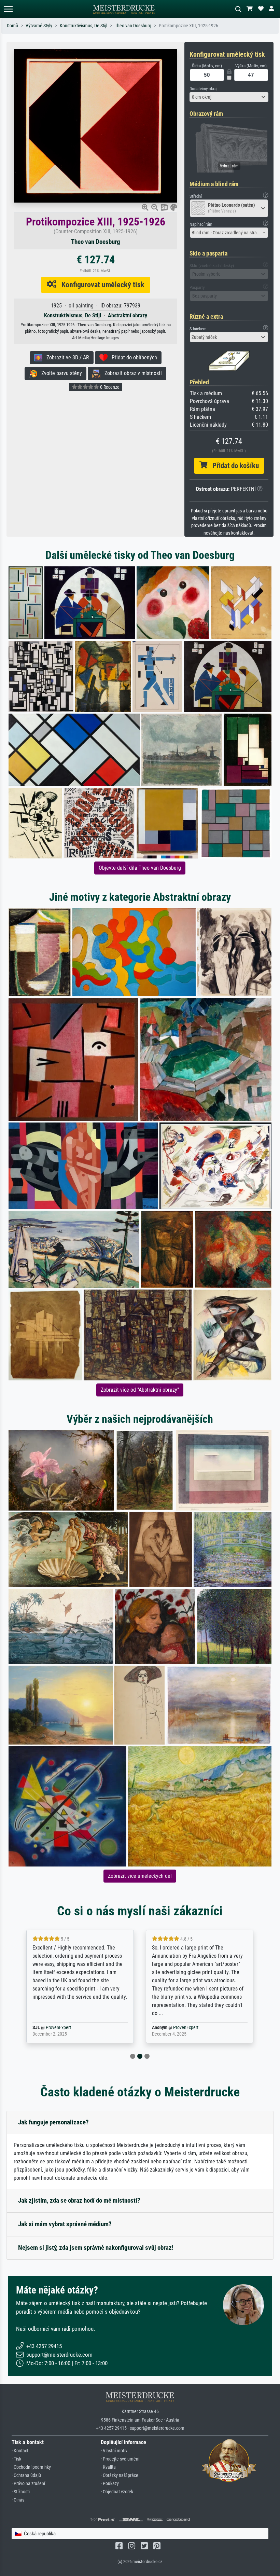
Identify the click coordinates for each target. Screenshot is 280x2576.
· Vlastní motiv (114, 2451)
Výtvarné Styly (39, 26)
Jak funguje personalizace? (53, 2122)
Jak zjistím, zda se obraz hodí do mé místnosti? (79, 2200)
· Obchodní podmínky (31, 2467)
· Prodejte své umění (120, 2459)
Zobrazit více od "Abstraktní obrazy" (140, 1390)
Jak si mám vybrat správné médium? (65, 2224)
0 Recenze (109, 387)
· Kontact (20, 2451)
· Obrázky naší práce (120, 2475)
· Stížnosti (21, 2492)
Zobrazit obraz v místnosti (131, 373)
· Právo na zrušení (28, 2484)
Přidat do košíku (233, 466)
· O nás (18, 2500)
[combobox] (229, 97)
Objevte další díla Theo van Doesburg (140, 868)
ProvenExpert (66, 2028)
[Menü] (8, 9)
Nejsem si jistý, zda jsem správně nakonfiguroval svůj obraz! (96, 2248)
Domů (12, 26)
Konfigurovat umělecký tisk (100, 285)
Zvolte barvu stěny (60, 373)
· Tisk (16, 2459)
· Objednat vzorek (117, 2492)
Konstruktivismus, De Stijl (83, 26)
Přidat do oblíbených (132, 357)
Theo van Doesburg (133, 26)
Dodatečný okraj (204, 89)
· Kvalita (108, 2467)
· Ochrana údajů (26, 2475)
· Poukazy (110, 2484)
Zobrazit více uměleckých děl (140, 1876)
